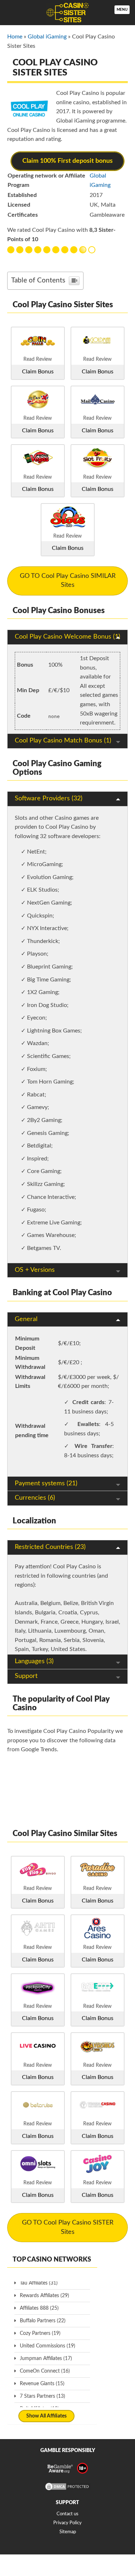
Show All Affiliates (46, 2416)
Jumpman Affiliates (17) (46, 2359)
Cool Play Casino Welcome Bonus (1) (67, 637)
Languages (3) (34, 1661)
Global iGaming (47, 37)
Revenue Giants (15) (42, 2384)
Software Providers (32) (49, 799)
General (26, 1319)
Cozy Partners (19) (40, 2333)
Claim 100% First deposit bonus (67, 161)
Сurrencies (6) (35, 1498)
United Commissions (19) (48, 2346)
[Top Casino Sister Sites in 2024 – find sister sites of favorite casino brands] (67, 13)
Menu (122, 10)
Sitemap (68, 2532)
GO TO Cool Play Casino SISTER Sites (68, 2227)
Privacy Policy (67, 2523)
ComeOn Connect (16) (45, 2371)
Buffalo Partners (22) (43, 2321)
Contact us (67, 2514)
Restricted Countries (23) (50, 1547)
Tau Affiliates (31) (39, 2283)
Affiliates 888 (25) (39, 2308)
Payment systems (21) (46, 1483)
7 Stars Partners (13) (42, 2396)
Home (15, 37)
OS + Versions (35, 1270)
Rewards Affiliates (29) (44, 2296)
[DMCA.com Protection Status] (68, 2490)
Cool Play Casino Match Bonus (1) (63, 741)
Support (26, 1676)
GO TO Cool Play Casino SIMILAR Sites (68, 581)
